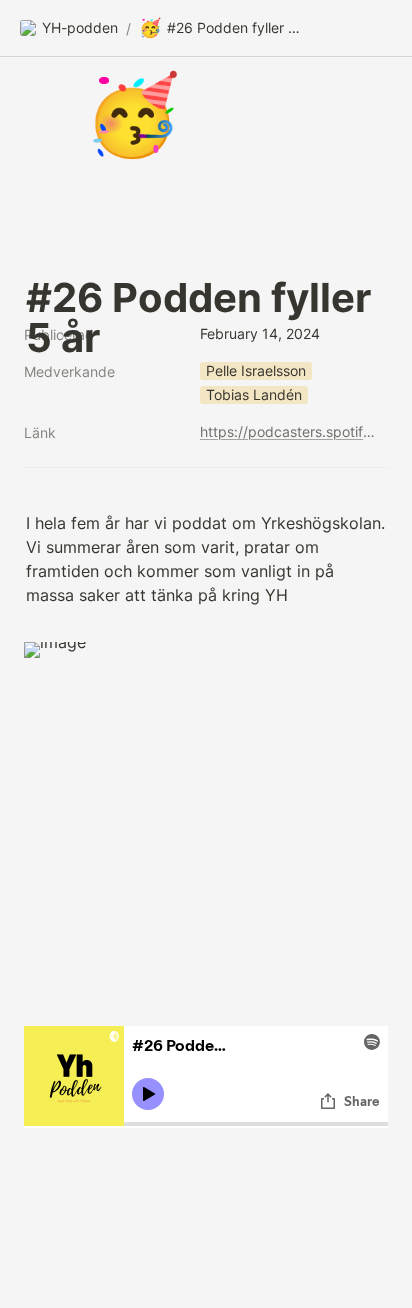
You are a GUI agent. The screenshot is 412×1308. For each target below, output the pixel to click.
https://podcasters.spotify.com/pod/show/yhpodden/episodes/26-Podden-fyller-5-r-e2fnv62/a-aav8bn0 (290, 431)
